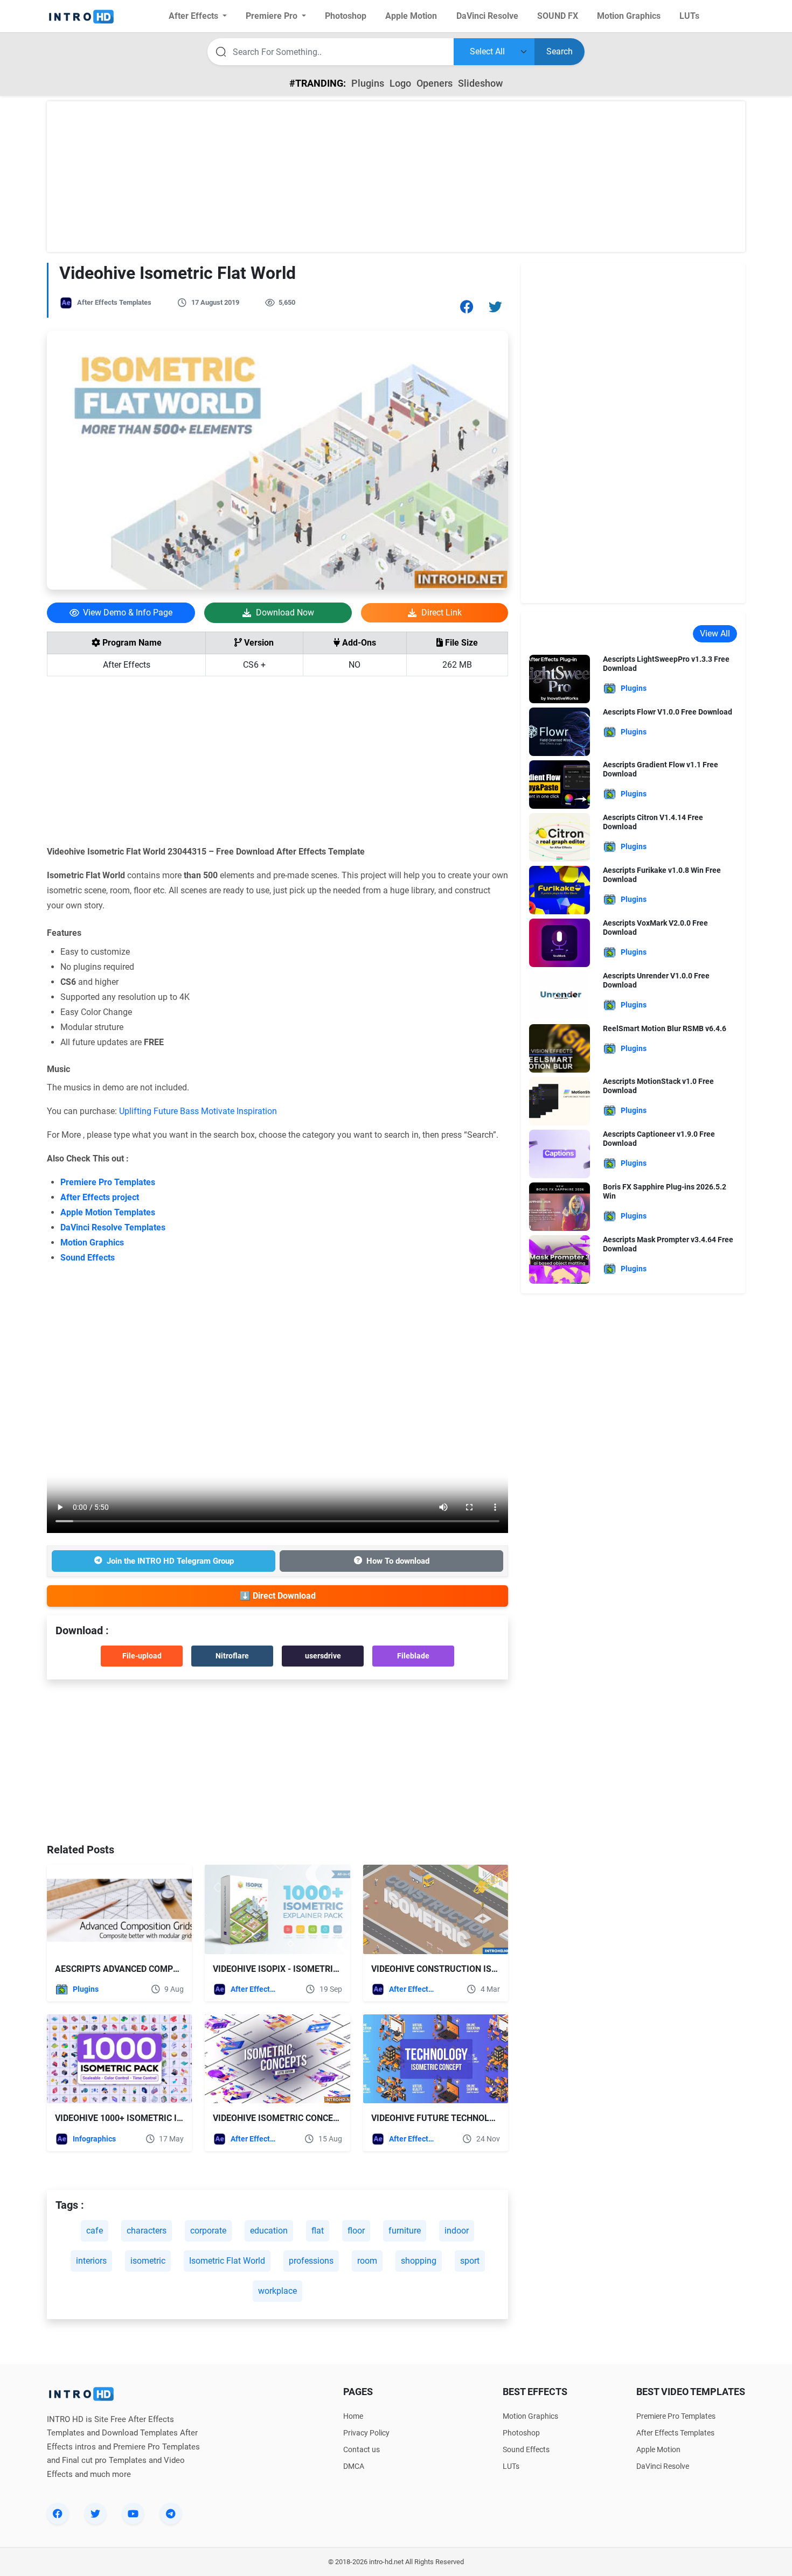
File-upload (142, 1656)
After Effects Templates (114, 302)
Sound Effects (88, 1258)
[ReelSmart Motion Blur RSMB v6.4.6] (560, 1048)
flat (318, 2231)
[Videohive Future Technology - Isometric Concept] (436, 2059)
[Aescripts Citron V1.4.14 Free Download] (560, 836)
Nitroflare (232, 1656)
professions (311, 2261)
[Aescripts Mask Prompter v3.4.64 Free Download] (560, 1259)
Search (560, 51)
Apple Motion (658, 2449)
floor (356, 2231)
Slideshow (480, 83)
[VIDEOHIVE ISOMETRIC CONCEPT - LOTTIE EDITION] (277, 2059)
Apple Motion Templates (108, 1212)
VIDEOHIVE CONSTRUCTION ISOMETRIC (450, 1969)
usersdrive (323, 1656)
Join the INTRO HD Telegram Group (170, 1561)
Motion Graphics (92, 1242)
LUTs (511, 2466)
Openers (435, 83)
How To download (398, 1561)
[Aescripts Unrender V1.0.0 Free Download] (560, 995)
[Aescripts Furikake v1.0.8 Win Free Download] (560, 889)
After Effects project (100, 1197)
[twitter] (95, 2514)
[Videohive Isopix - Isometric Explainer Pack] (277, 1909)
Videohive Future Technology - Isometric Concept (485, 2118)
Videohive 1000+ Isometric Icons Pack (139, 2118)
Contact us (362, 2449)
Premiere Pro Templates (108, 1182)
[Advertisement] (396, 177)
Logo (400, 83)
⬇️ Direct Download (278, 1596)
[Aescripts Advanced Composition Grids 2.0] (119, 1909)
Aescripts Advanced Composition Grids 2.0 (152, 1969)
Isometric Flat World (227, 2261)
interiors (91, 2261)
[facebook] (58, 2514)
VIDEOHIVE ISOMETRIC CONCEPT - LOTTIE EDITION (314, 2118)
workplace (277, 2291)
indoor (457, 2231)
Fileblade (413, 1656)
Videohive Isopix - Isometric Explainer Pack (311, 1969)
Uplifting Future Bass (159, 1111)
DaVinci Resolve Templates (113, 1227)
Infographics (94, 2139)
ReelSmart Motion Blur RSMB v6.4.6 (665, 1028)
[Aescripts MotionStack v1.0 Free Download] (560, 1100)
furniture (405, 2231)
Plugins (368, 83)
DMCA (354, 2466)
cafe (95, 2231)
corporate (208, 2231)
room (367, 2261)
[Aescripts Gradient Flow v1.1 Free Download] (560, 784)
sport (470, 2261)
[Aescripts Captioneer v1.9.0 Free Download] (560, 1153)
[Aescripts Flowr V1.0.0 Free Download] (560, 731)
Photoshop (521, 2433)
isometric (148, 2261)
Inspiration (257, 1111)
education (269, 2231)
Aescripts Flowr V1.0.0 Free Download (668, 712)
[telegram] (171, 2514)
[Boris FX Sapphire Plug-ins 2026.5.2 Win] (560, 1206)
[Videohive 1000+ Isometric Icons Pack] (119, 2059)
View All (715, 633)
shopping (419, 2261)
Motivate (218, 1111)
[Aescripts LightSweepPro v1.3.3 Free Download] (560, 678)
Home (353, 2416)
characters (147, 2231)
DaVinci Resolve (663, 2466)
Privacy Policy (366, 2433)
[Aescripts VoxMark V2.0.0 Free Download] (560, 942)
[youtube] (133, 2514)
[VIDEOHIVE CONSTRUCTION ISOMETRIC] (436, 1909)
